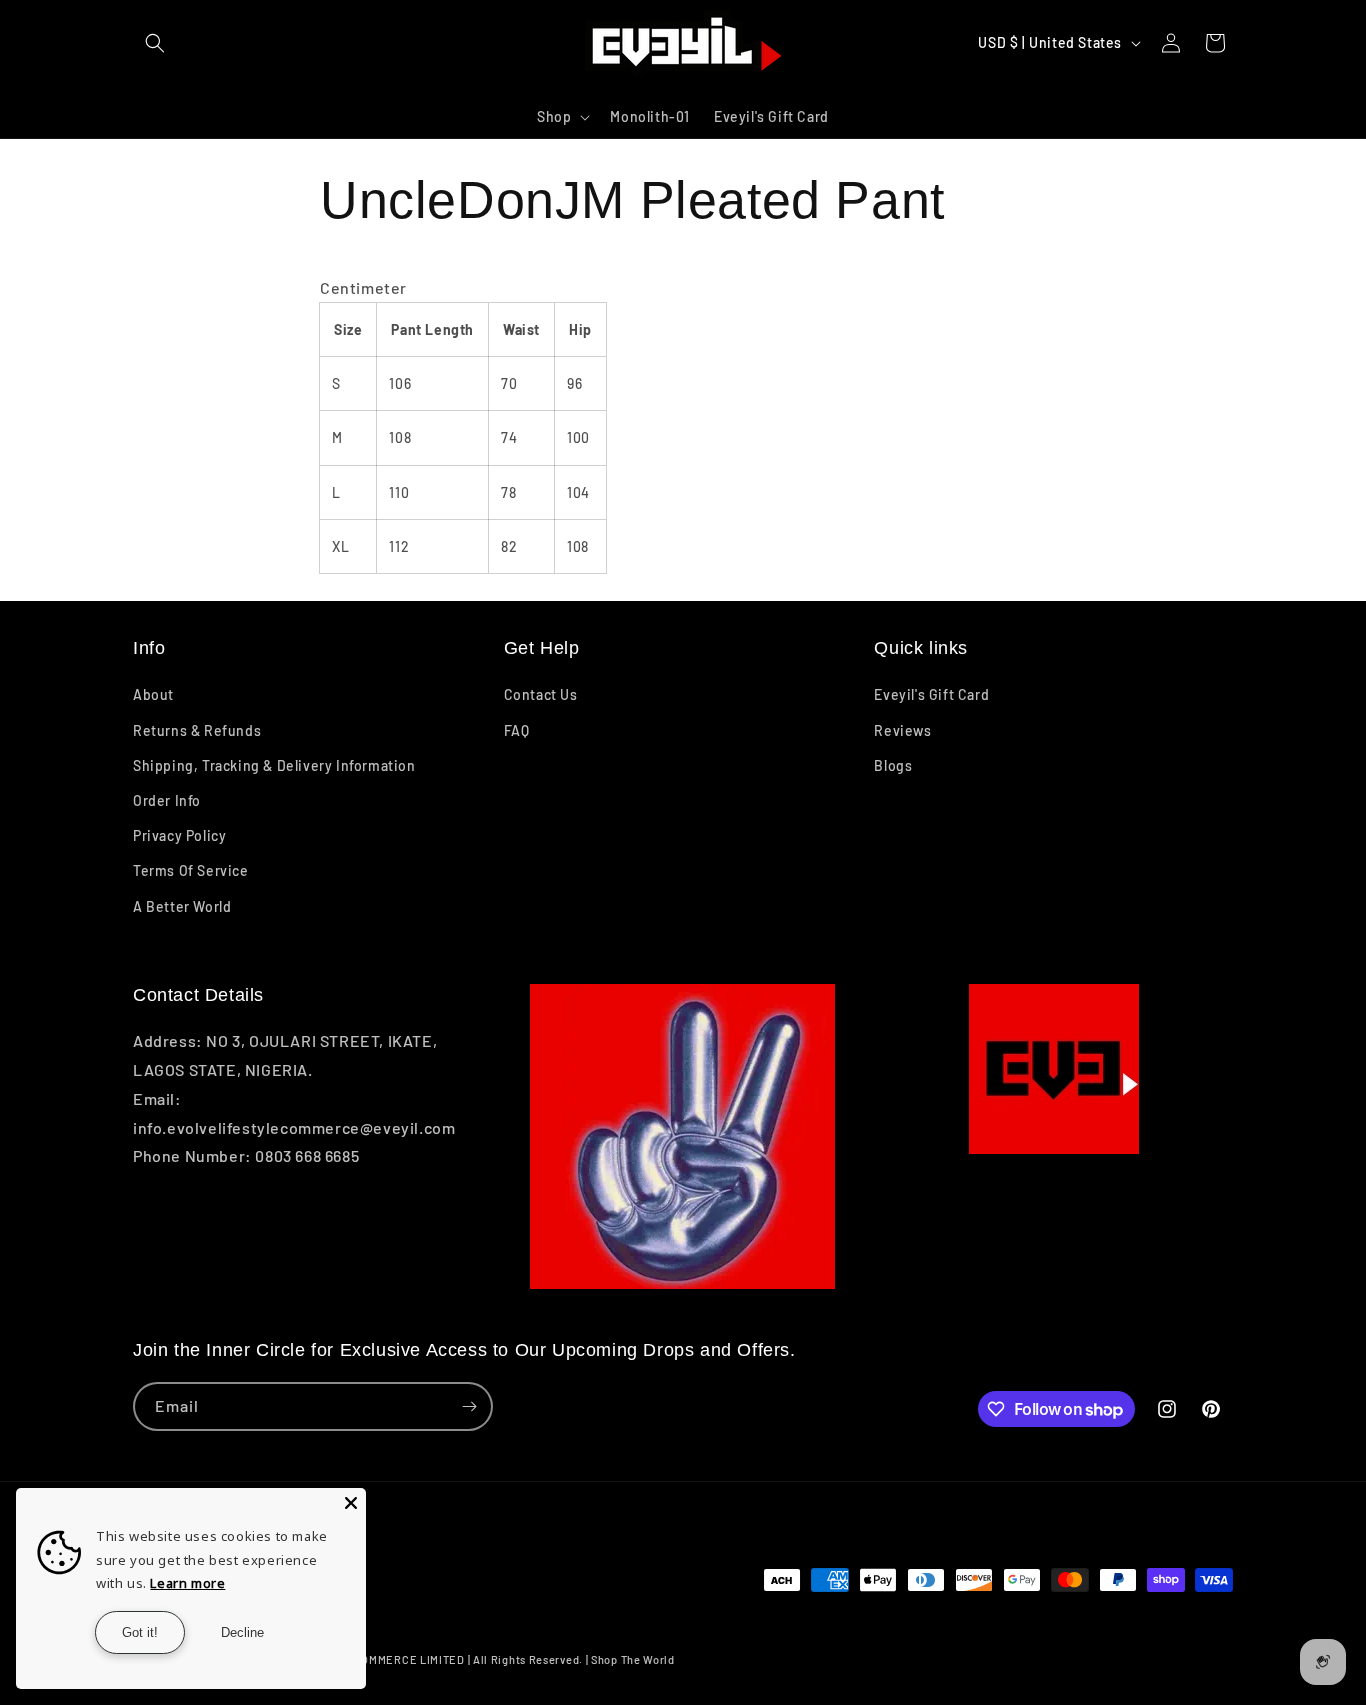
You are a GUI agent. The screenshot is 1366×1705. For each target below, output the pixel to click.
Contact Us (541, 694)
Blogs (893, 765)
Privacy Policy (179, 835)
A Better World (182, 906)
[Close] (351, 1503)
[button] (155, 43)
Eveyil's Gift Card (931, 694)
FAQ (517, 730)
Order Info (167, 800)
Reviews (902, 730)
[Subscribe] (469, 1406)
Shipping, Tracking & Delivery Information (274, 765)
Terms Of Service (191, 870)
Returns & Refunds (197, 730)
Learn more (187, 1583)
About (153, 694)
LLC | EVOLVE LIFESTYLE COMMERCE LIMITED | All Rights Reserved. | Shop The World (445, 1659)
